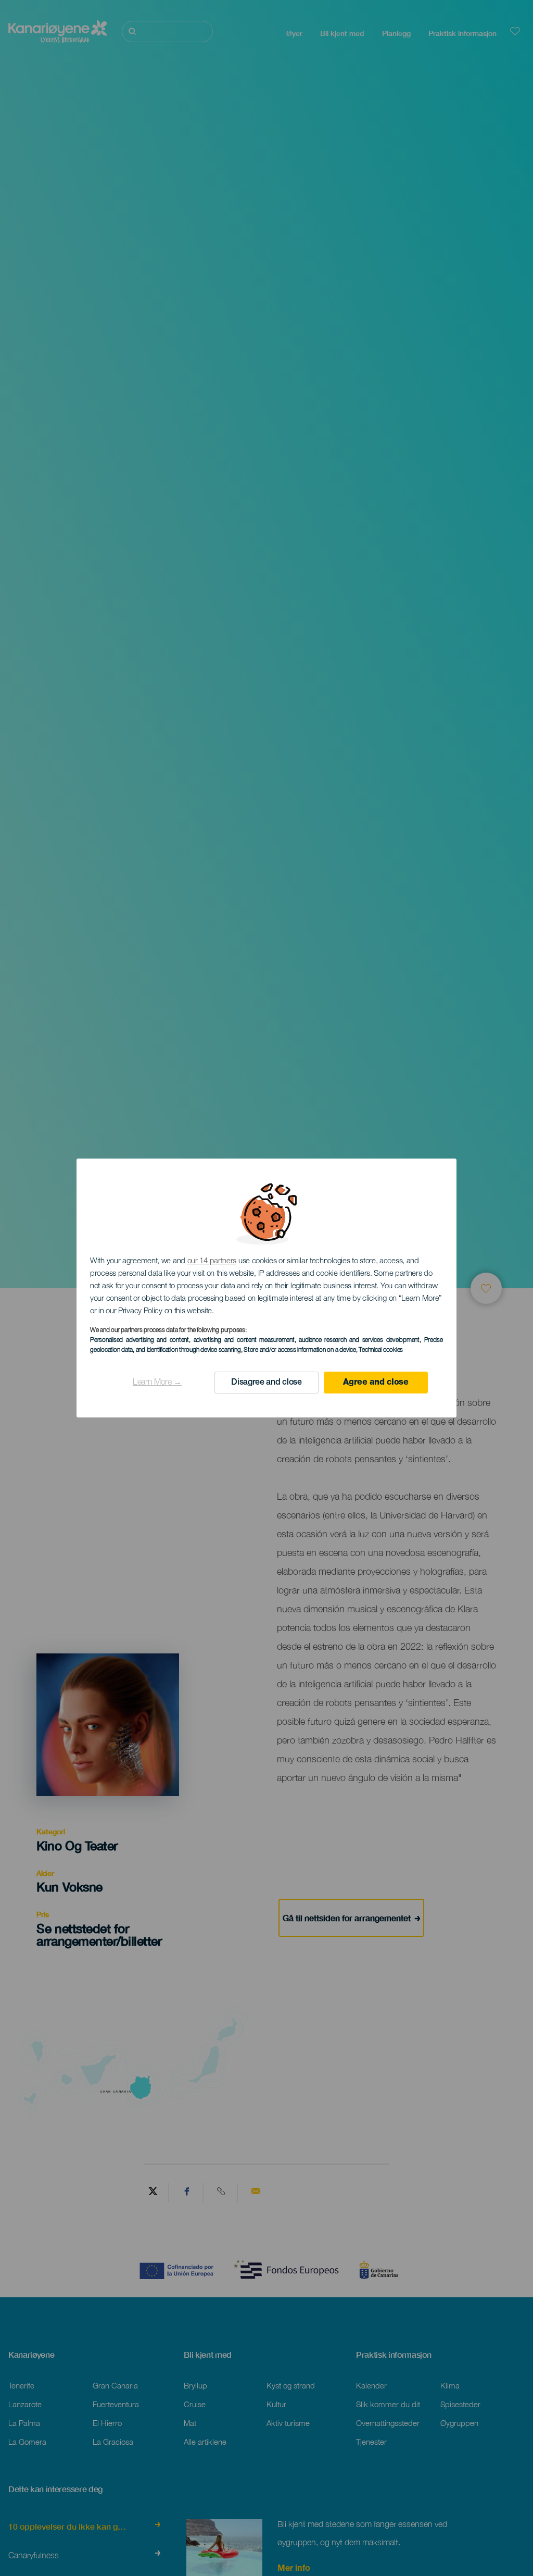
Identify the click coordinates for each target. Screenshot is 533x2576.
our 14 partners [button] (212, 1261)
